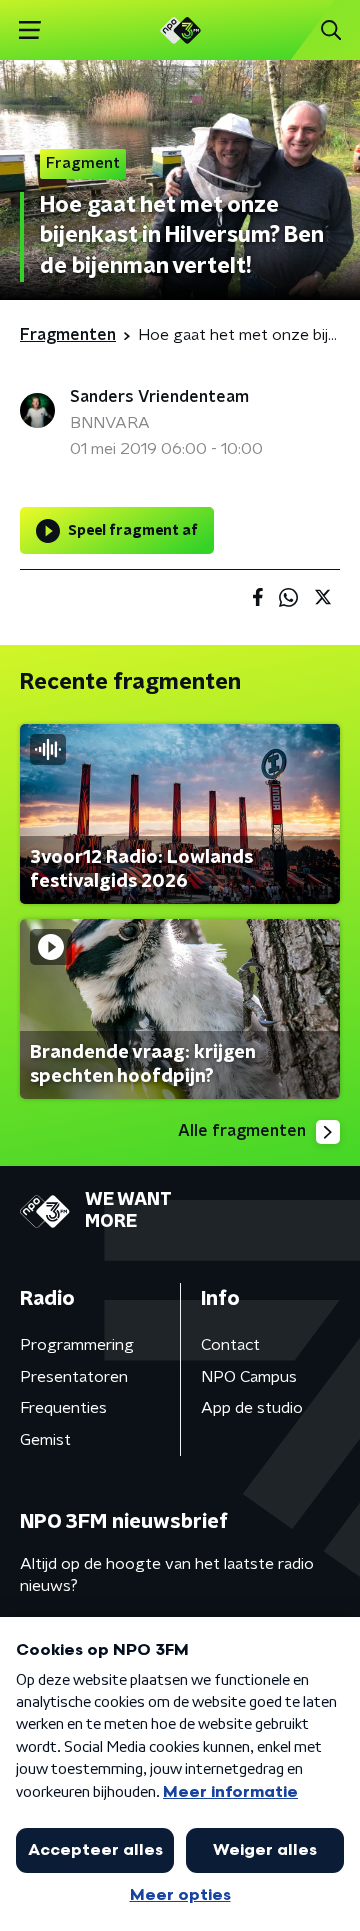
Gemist (45, 1440)
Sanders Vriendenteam (159, 397)
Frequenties (63, 1408)
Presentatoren (74, 1377)
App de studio (252, 1408)
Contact (230, 1345)
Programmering (77, 1345)
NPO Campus (249, 1377)
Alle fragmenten (242, 1131)
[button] (29, 30)
